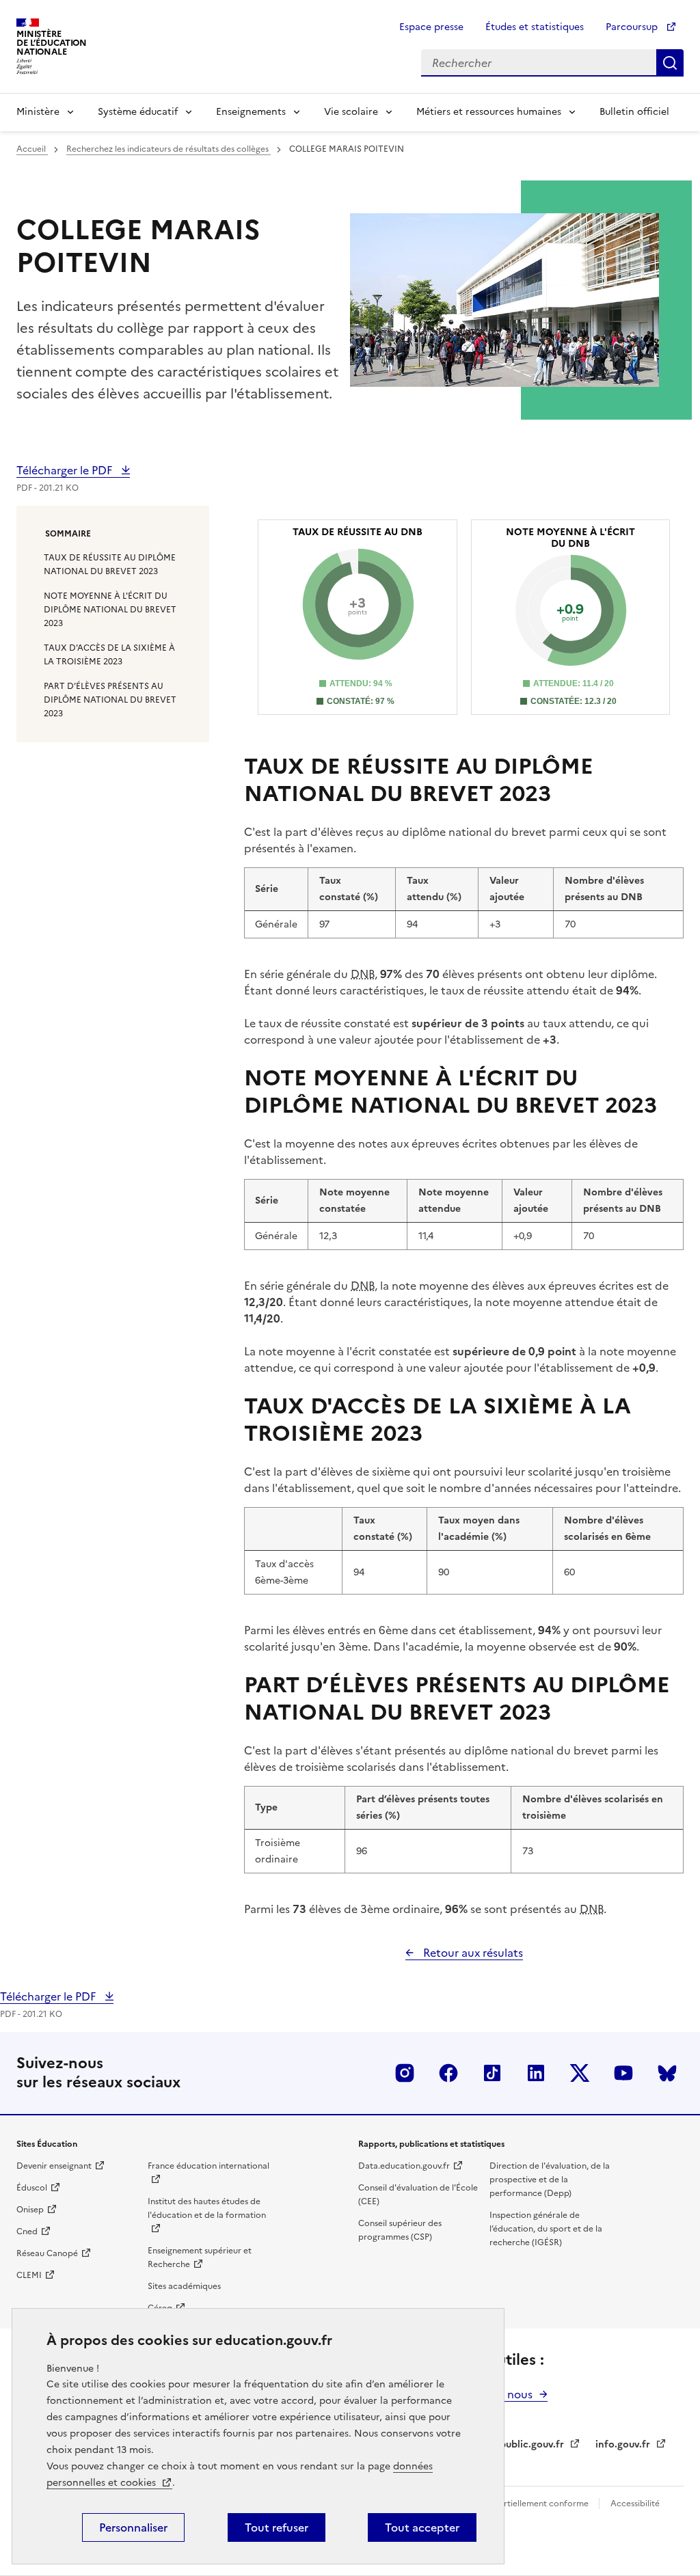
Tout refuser (277, 2527)
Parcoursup (633, 27)
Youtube (623, 2073)
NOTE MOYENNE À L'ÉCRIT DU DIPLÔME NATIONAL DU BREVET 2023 (110, 610)
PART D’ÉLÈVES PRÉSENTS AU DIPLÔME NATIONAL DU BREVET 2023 (110, 700)
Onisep (30, 2210)
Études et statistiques (535, 27)
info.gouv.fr (623, 2444)
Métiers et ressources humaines (489, 112)
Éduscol (32, 2188)
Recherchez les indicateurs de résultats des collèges (169, 149)
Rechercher (670, 63)
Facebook (448, 2073)
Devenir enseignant (54, 2166)
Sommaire (68, 534)
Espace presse (431, 27)
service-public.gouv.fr (514, 2444)
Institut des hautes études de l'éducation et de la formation (207, 2208)
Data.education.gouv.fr (404, 2166)
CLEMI (29, 2275)
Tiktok (492, 2073)
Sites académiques (184, 2286)
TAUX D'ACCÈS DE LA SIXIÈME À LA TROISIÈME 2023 (109, 655)
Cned (27, 2232)
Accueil (32, 149)
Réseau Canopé (47, 2253)
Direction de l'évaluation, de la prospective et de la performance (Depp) (550, 2180)
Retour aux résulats (472, 1953)
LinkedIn (536, 2073)
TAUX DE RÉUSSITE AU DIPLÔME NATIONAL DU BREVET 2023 (110, 565)
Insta (405, 2073)
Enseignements (251, 112)
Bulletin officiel (634, 112)
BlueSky (667, 2073)
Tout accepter (422, 2527)
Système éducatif (138, 112)
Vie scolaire (351, 112)
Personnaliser (133, 2527)
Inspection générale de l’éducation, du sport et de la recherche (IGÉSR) (546, 2229)
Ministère (38, 112)
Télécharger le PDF (66, 470)
